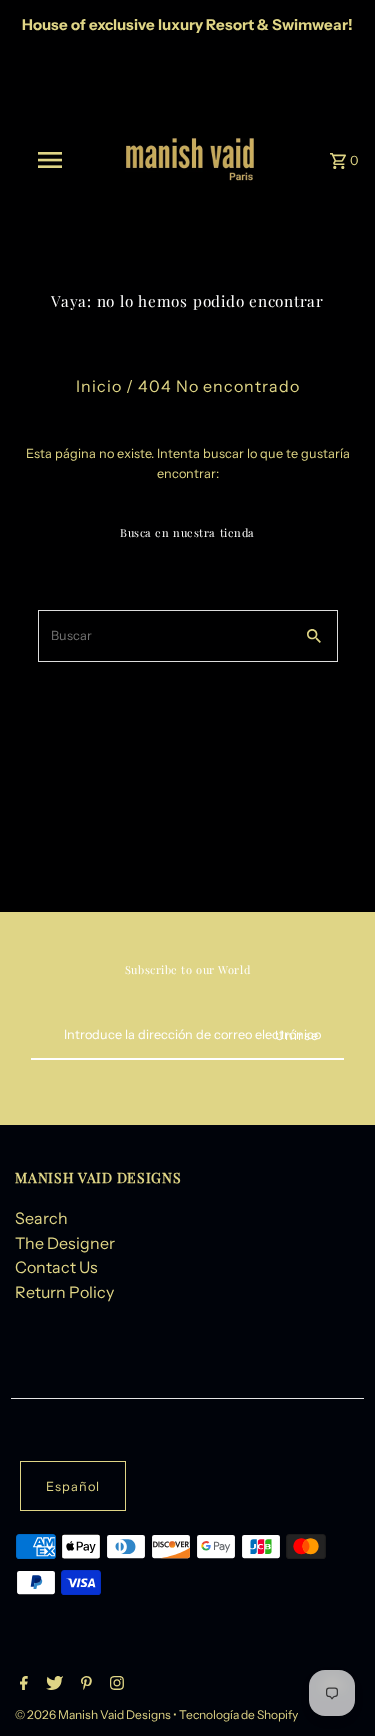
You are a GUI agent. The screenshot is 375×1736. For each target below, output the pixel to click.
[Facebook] (21, 1685)
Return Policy (64, 1292)
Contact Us (56, 1267)
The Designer (65, 1243)
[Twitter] (52, 1685)
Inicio (99, 386)
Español (73, 1486)
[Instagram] (114, 1685)
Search (41, 1218)
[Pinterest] (84, 1685)
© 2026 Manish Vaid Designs (94, 1714)
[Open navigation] (50, 160)
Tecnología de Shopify (238, 1714)
